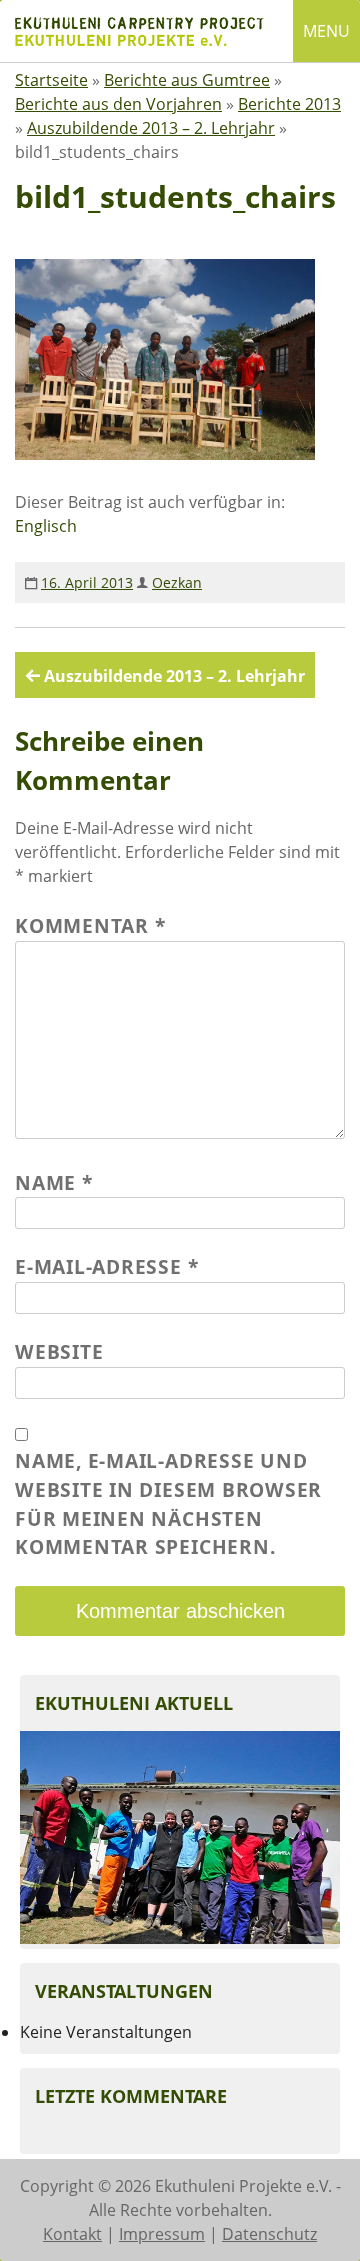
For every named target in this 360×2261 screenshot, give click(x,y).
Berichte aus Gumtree (187, 80)
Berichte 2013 (289, 104)
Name (54, 1182)
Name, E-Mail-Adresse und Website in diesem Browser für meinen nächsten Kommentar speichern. (168, 1503)
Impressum (162, 2234)
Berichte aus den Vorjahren (118, 104)
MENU (326, 31)
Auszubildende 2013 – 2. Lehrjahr (151, 128)
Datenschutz (269, 2234)
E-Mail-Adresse (106, 1266)
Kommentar (90, 925)
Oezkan (177, 582)
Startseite (51, 80)
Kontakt (72, 2234)
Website (59, 1351)
